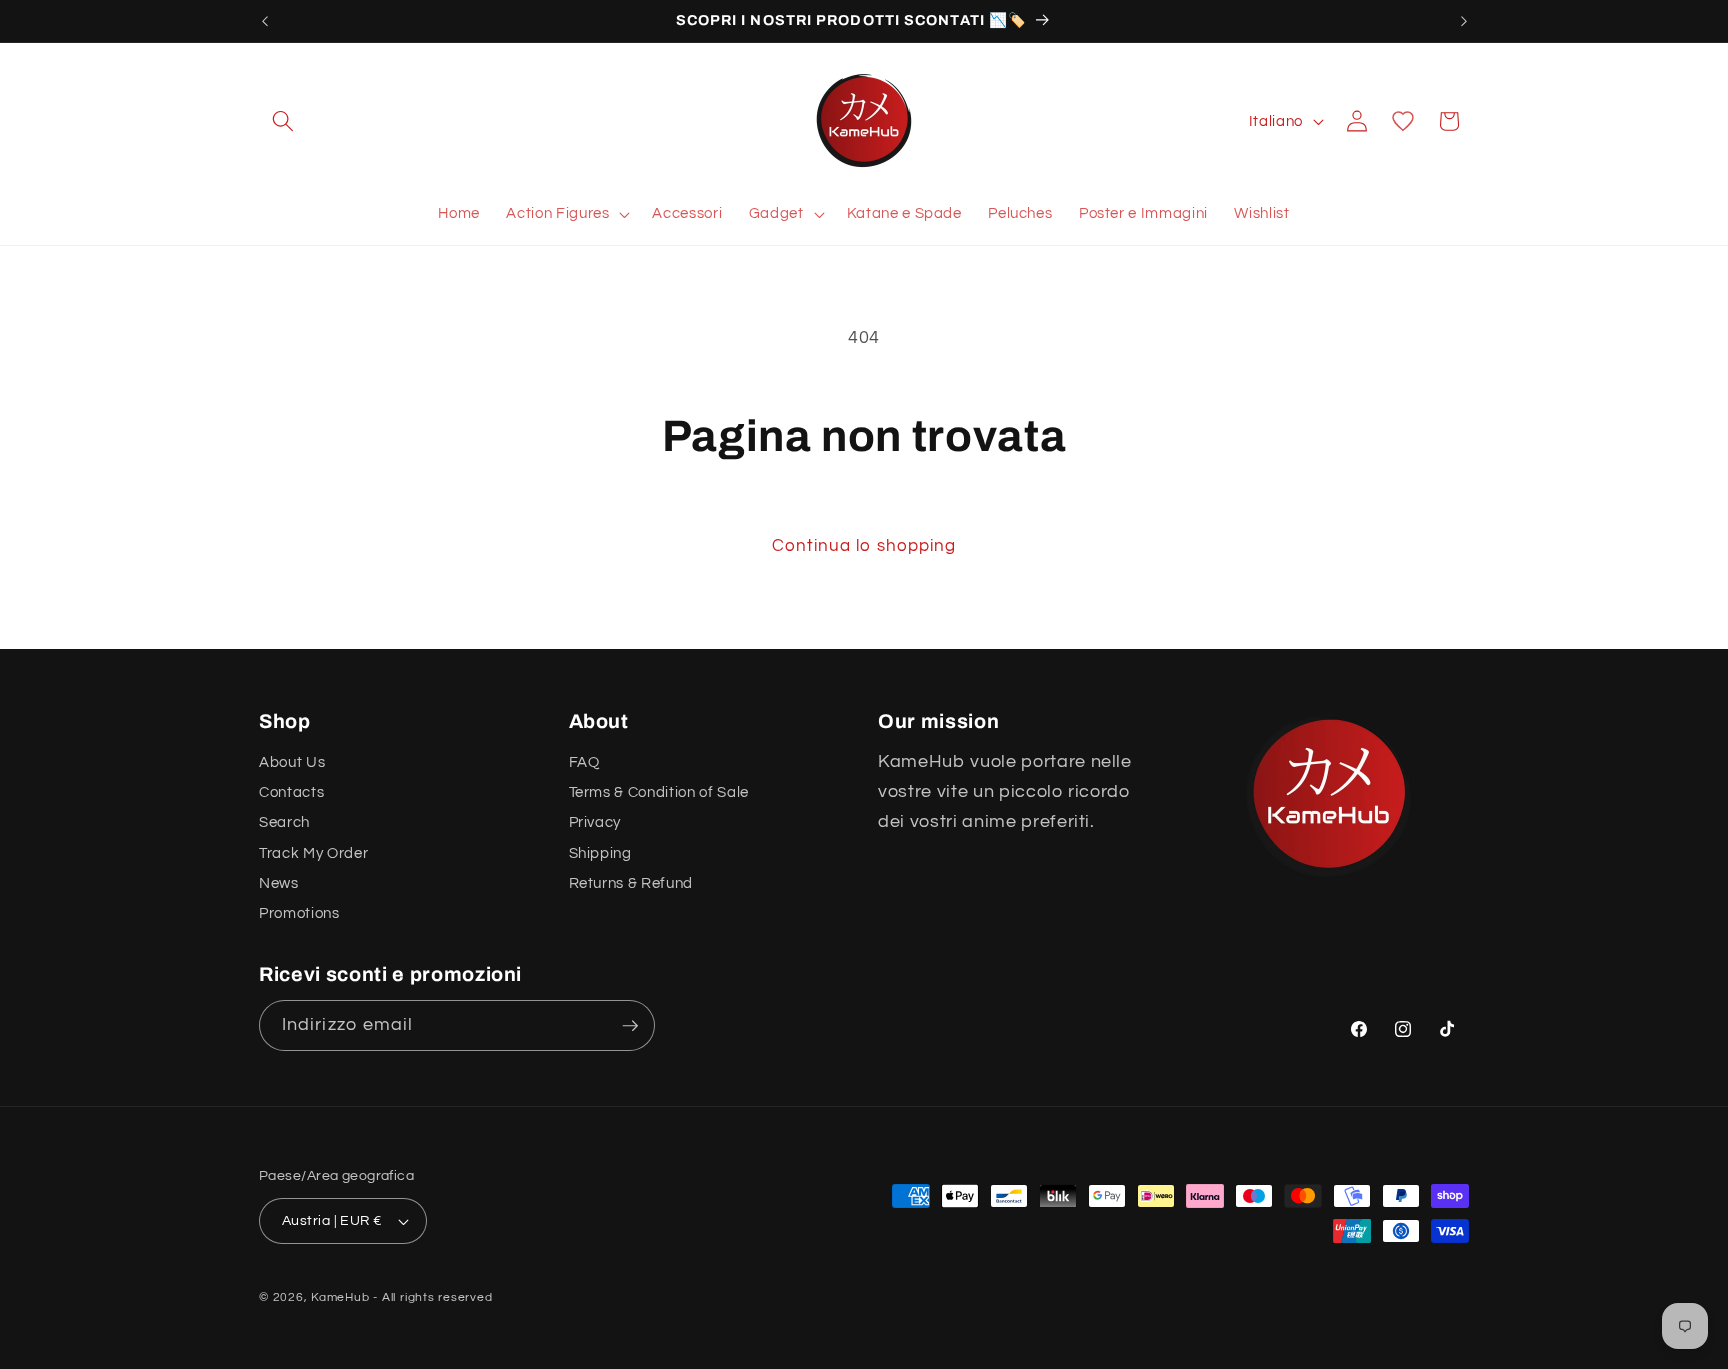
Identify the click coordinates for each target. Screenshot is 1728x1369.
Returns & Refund (631, 883)
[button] (283, 121)
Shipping (600, 853)
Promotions (299, 914)
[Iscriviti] (630, 1026)
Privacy (595, 823)
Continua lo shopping (864, 545)
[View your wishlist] (1403, 121)
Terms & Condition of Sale (659, 792)
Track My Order (313, 853)
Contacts (291, 792)
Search (284, 823)
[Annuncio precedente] (265, 21)
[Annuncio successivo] (1464, 21)
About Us (292, 762)
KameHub (340, 1297)
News (279, 883)
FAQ (584, 762)
